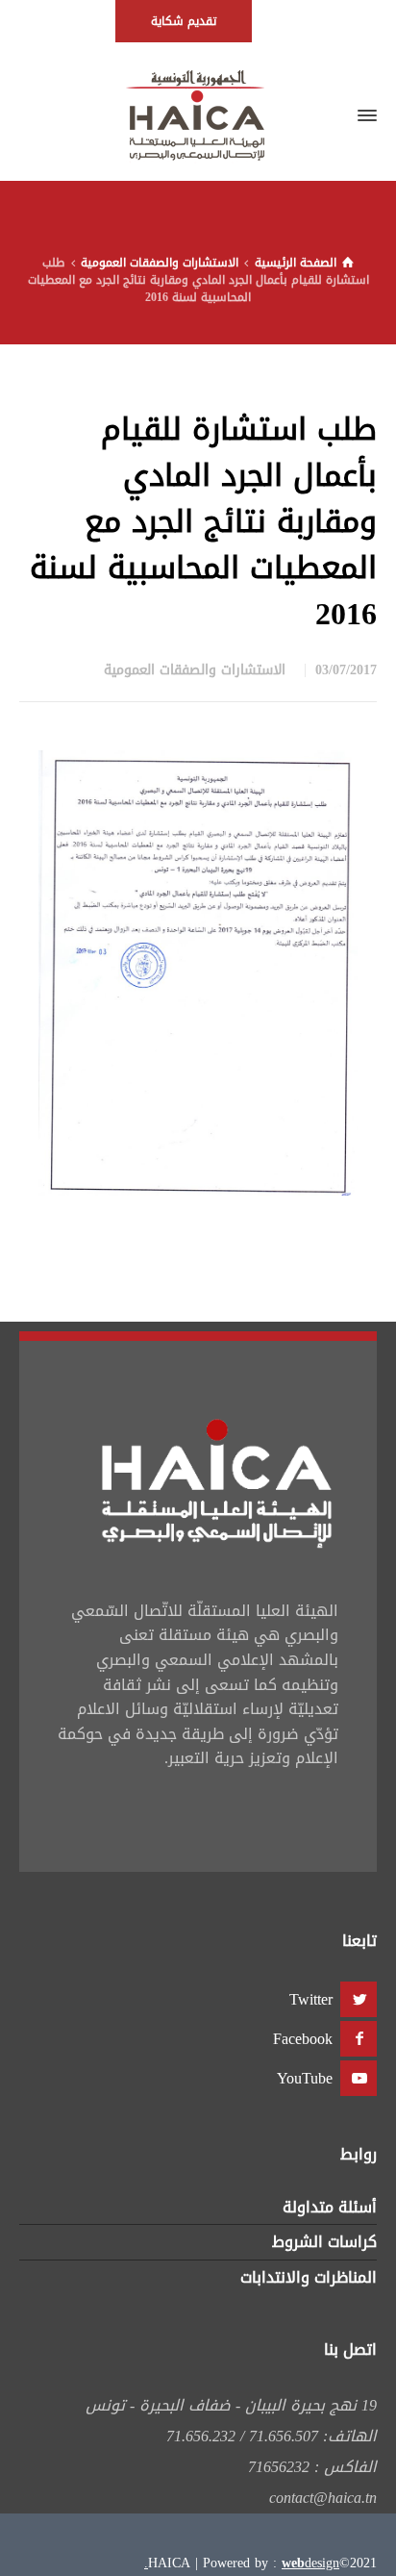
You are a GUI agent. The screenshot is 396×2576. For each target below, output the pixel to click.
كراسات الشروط (324, 2242)
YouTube (305, 2078)
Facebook (303, 2039)
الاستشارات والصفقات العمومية (195, 670)
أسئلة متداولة (330, 2207)
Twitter (311, 1999)
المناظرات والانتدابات (309, 2277)
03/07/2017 (346, 670)
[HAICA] (198, 115)
